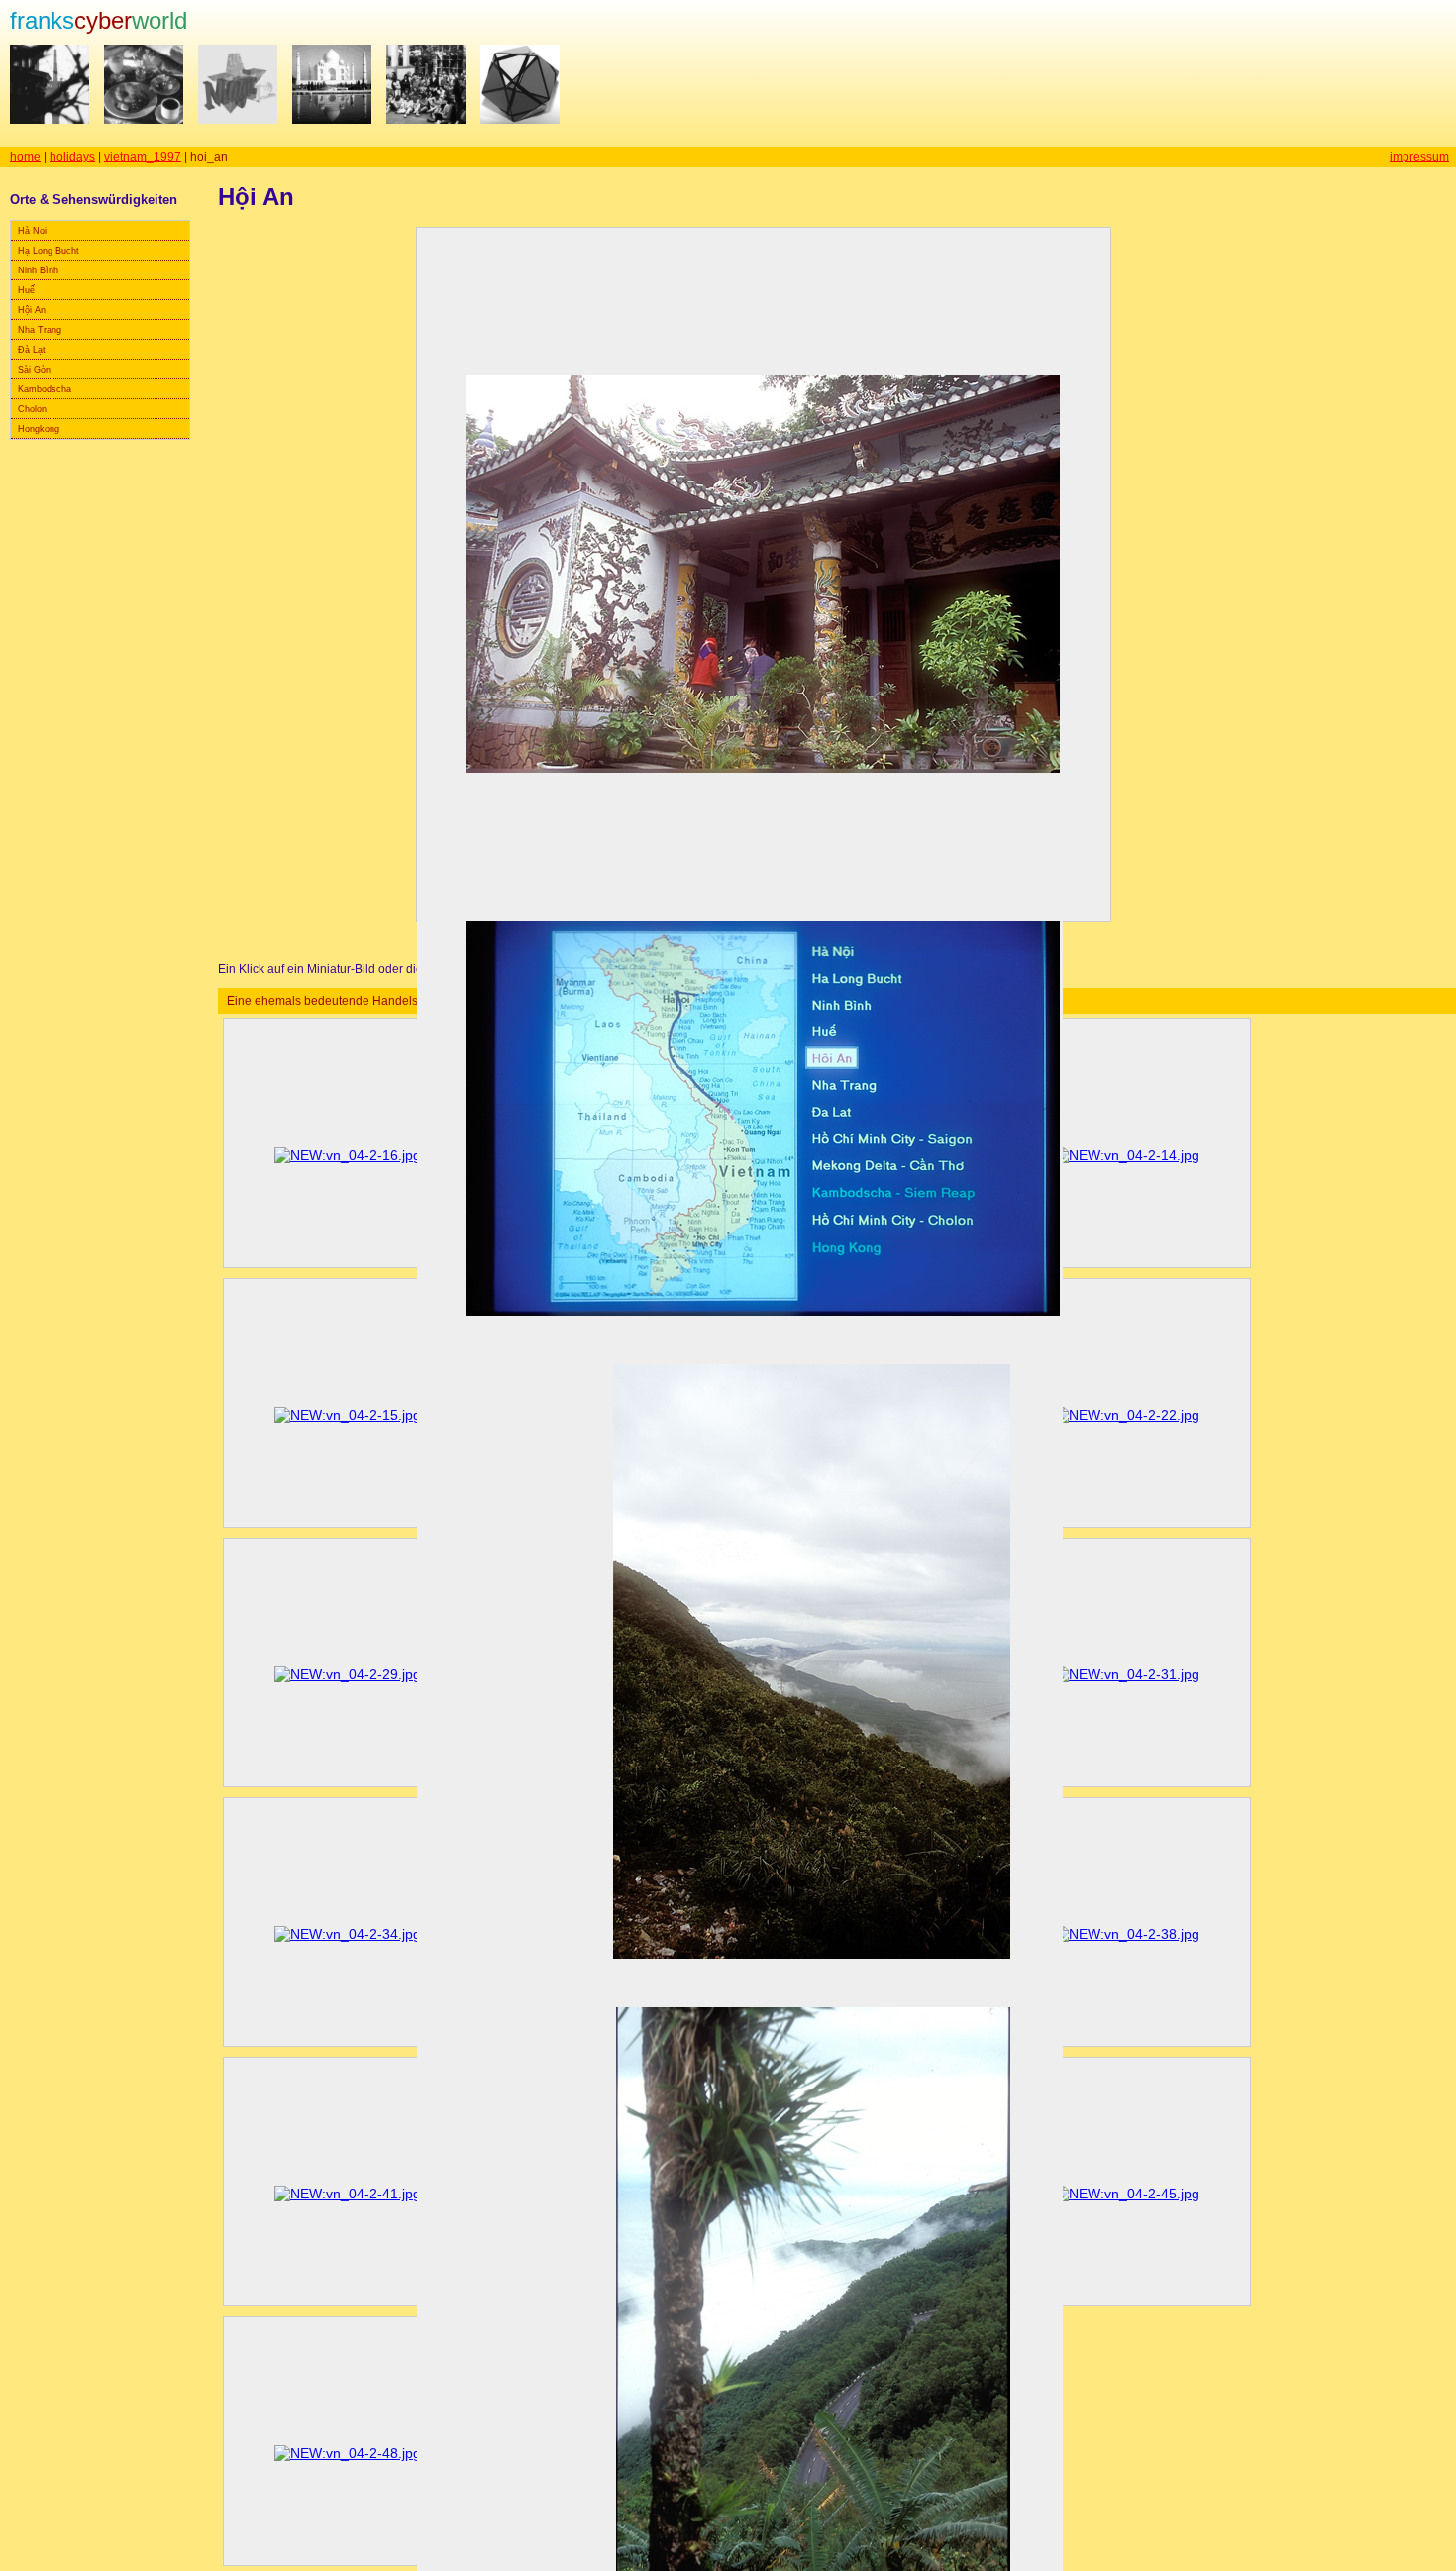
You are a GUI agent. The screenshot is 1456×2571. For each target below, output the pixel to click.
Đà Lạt (32, 350)
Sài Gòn (34, 370)
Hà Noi (32, 231)
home (25, 157)
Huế (26, 290)
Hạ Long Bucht (49, 251)
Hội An (32, 310)
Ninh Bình (38, 270)
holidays (72, 157)
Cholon (32, 409)
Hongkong (39, 429)
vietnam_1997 (143, 157)
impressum (1419, 157)
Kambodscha (45, 389)
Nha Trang (40, 330)
